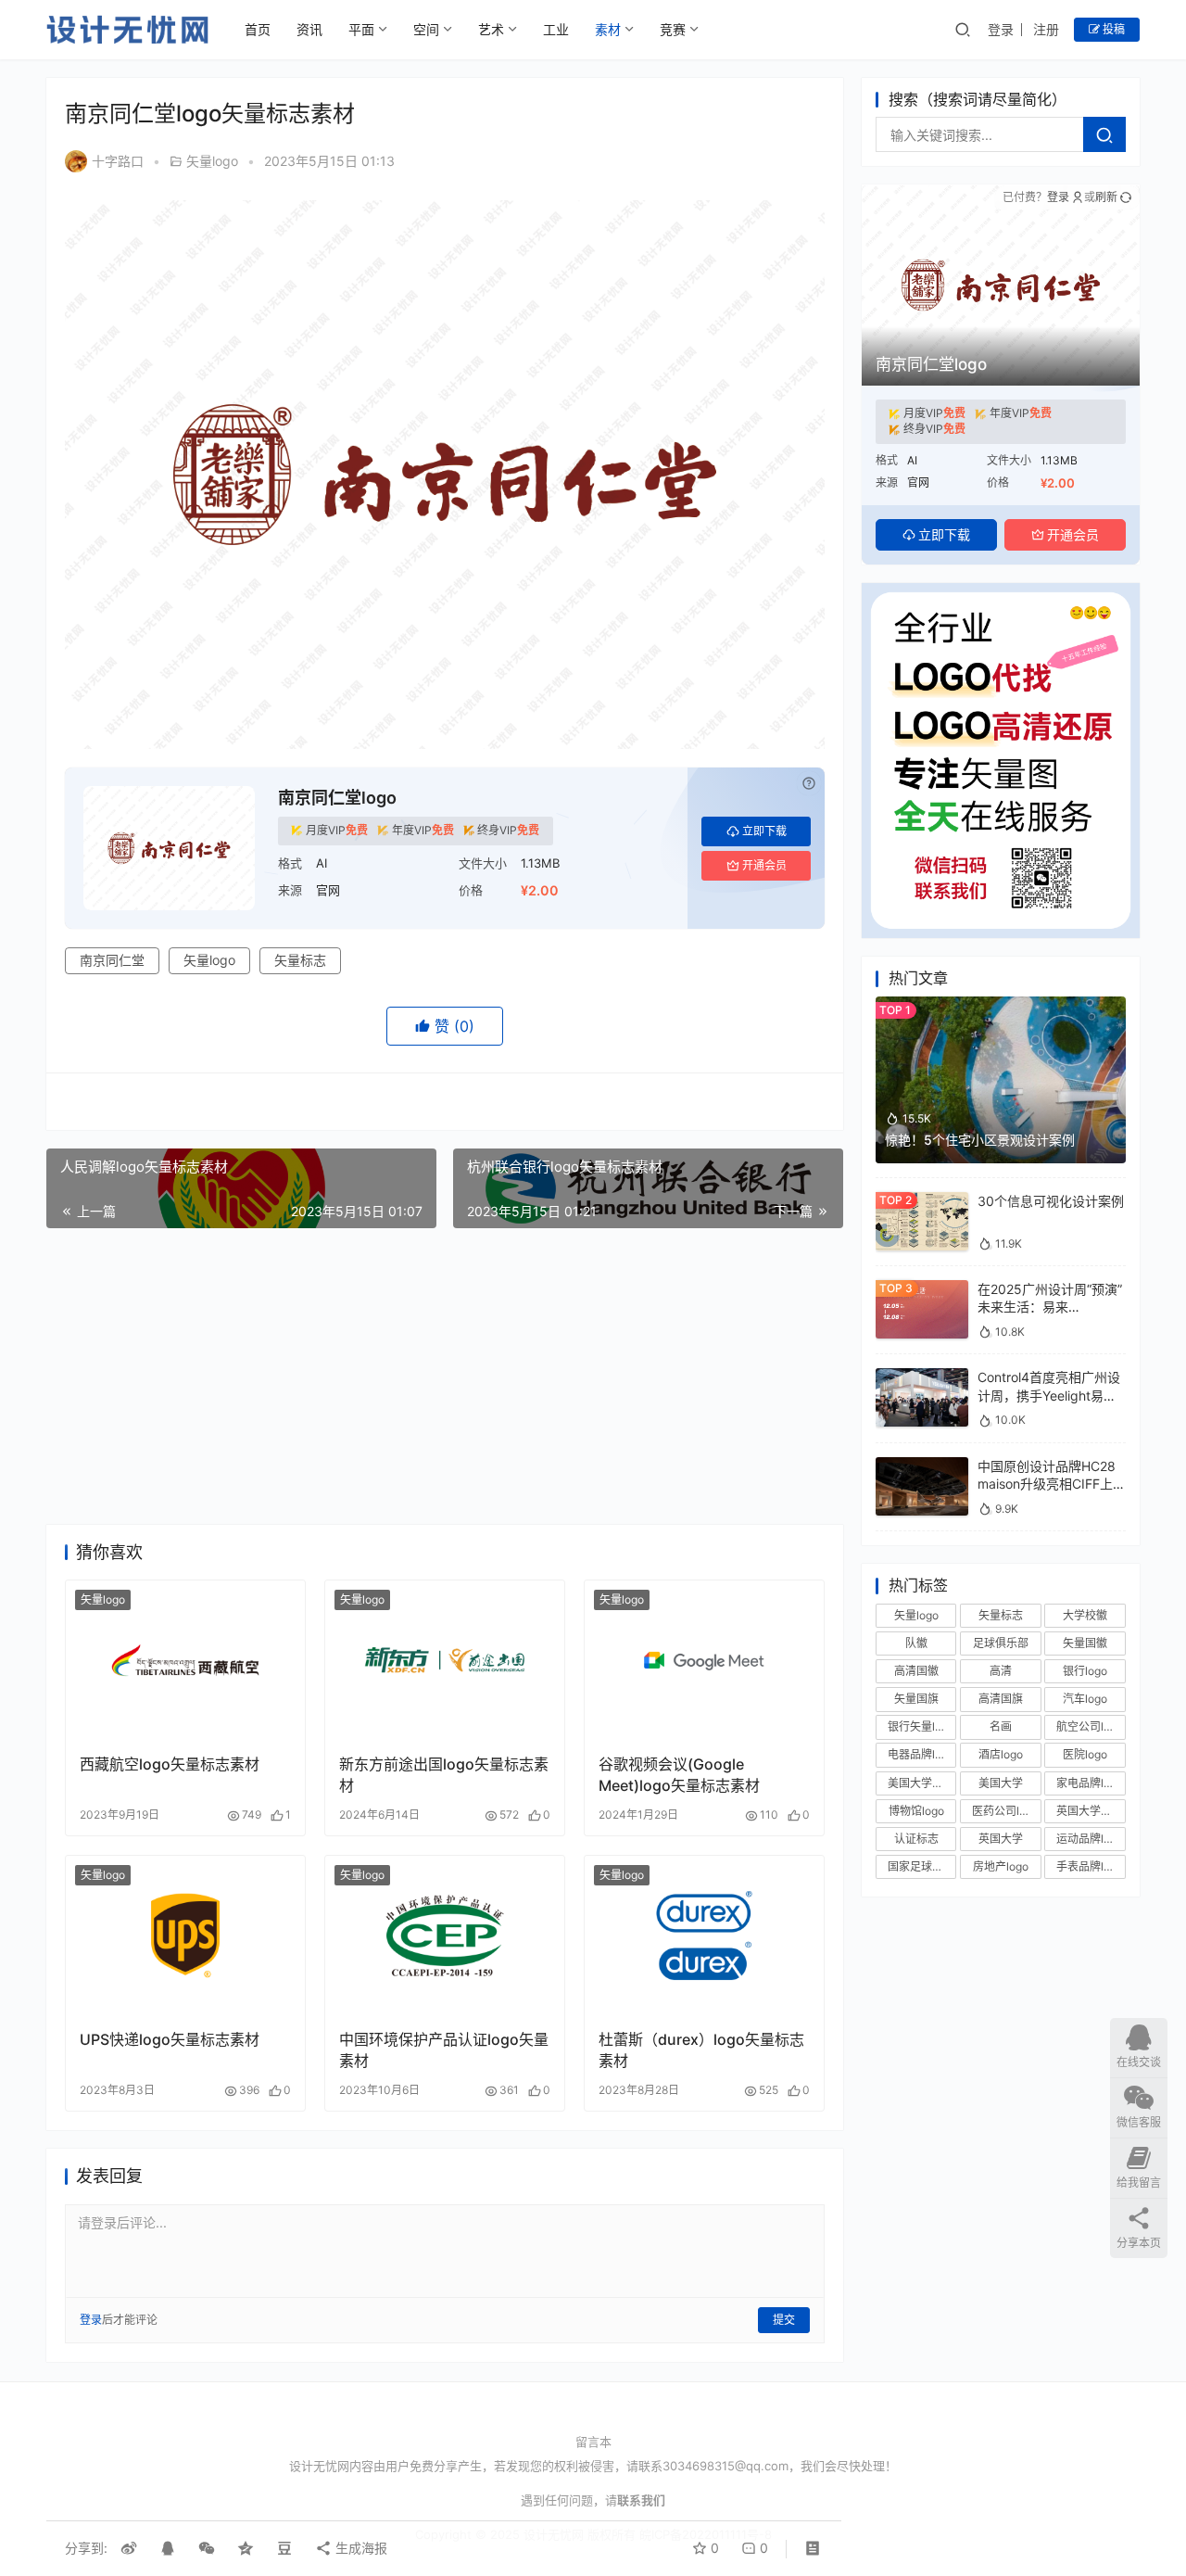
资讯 (309, 29)
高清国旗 (1001, 1699)
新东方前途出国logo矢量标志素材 (444, 1774)
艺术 (491, 29)
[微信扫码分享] (207, 2548)
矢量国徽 (1085, 1643)
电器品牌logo (921, 1755)
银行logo (1085, 1671)
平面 (361, 29)
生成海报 (360, 2548)
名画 (1001, 1726)
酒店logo (1001, 1755)
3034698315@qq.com (725, 2466)
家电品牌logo (1090, 1783)
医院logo (1085, 1755)
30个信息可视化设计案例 (1051, 1201)
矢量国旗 (916, 1699)
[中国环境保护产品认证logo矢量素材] (445, 1935)
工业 (556, 29)
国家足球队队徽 (922, 1866)
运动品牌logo (1090, 1839)
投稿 (1112, 29)
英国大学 (1001, 1839)
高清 (1001, 1671)
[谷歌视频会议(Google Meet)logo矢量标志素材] (704, 1660)
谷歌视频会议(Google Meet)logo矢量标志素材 (679, 1774)
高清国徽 (916, 1671)
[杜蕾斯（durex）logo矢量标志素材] (704, 1935)
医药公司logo (1005, 1811)
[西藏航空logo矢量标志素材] (185, 1660)
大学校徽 (1085, 1615)
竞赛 (673, 29)
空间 (426, 29)
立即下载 (764, 831)
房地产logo (1001, 1866)
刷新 (1106, 197)
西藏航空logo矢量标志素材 (170, 1764)
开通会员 (764, 865)
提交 (784, 2320)
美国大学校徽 (921, 1783)
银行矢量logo (921, 1726)
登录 (1001, 29)
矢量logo (212, 161)
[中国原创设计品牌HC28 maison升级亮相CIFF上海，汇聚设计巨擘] (922, 1466)
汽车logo (1085, 1699)
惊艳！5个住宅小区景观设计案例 (980, 1140)
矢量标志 (300, 960)
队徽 (916, 1643)
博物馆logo (916, 1811)
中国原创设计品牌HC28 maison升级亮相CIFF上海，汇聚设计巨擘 (1047, 1484)
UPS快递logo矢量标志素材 (170, 2039)
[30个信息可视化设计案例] (922, 1201)
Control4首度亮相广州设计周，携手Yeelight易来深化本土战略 (1049, 1395)
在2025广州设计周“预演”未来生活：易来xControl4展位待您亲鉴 (1050, 1307)
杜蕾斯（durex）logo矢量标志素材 (701, 2049)
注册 (1046, 29)
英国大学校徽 (1090, 1811)
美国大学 (1001, 1783)
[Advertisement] (445, 1377)
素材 (608, 29)
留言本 (593, 2442)
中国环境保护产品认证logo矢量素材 (444, 2049)
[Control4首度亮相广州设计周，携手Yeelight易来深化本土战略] (922, 1377)
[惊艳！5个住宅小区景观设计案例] (1001, 1005)
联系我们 (641, 2500)
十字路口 (118, 161)
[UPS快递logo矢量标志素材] (185, 1935)
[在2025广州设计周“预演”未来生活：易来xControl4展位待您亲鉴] (922, 1289)
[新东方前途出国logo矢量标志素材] (445, 1660)
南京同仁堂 (112, 960)
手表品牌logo (1090, 1866)
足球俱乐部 (1001, 1643)
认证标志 (916, 1839)
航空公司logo (1090, 1726)
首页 (258, 29)
